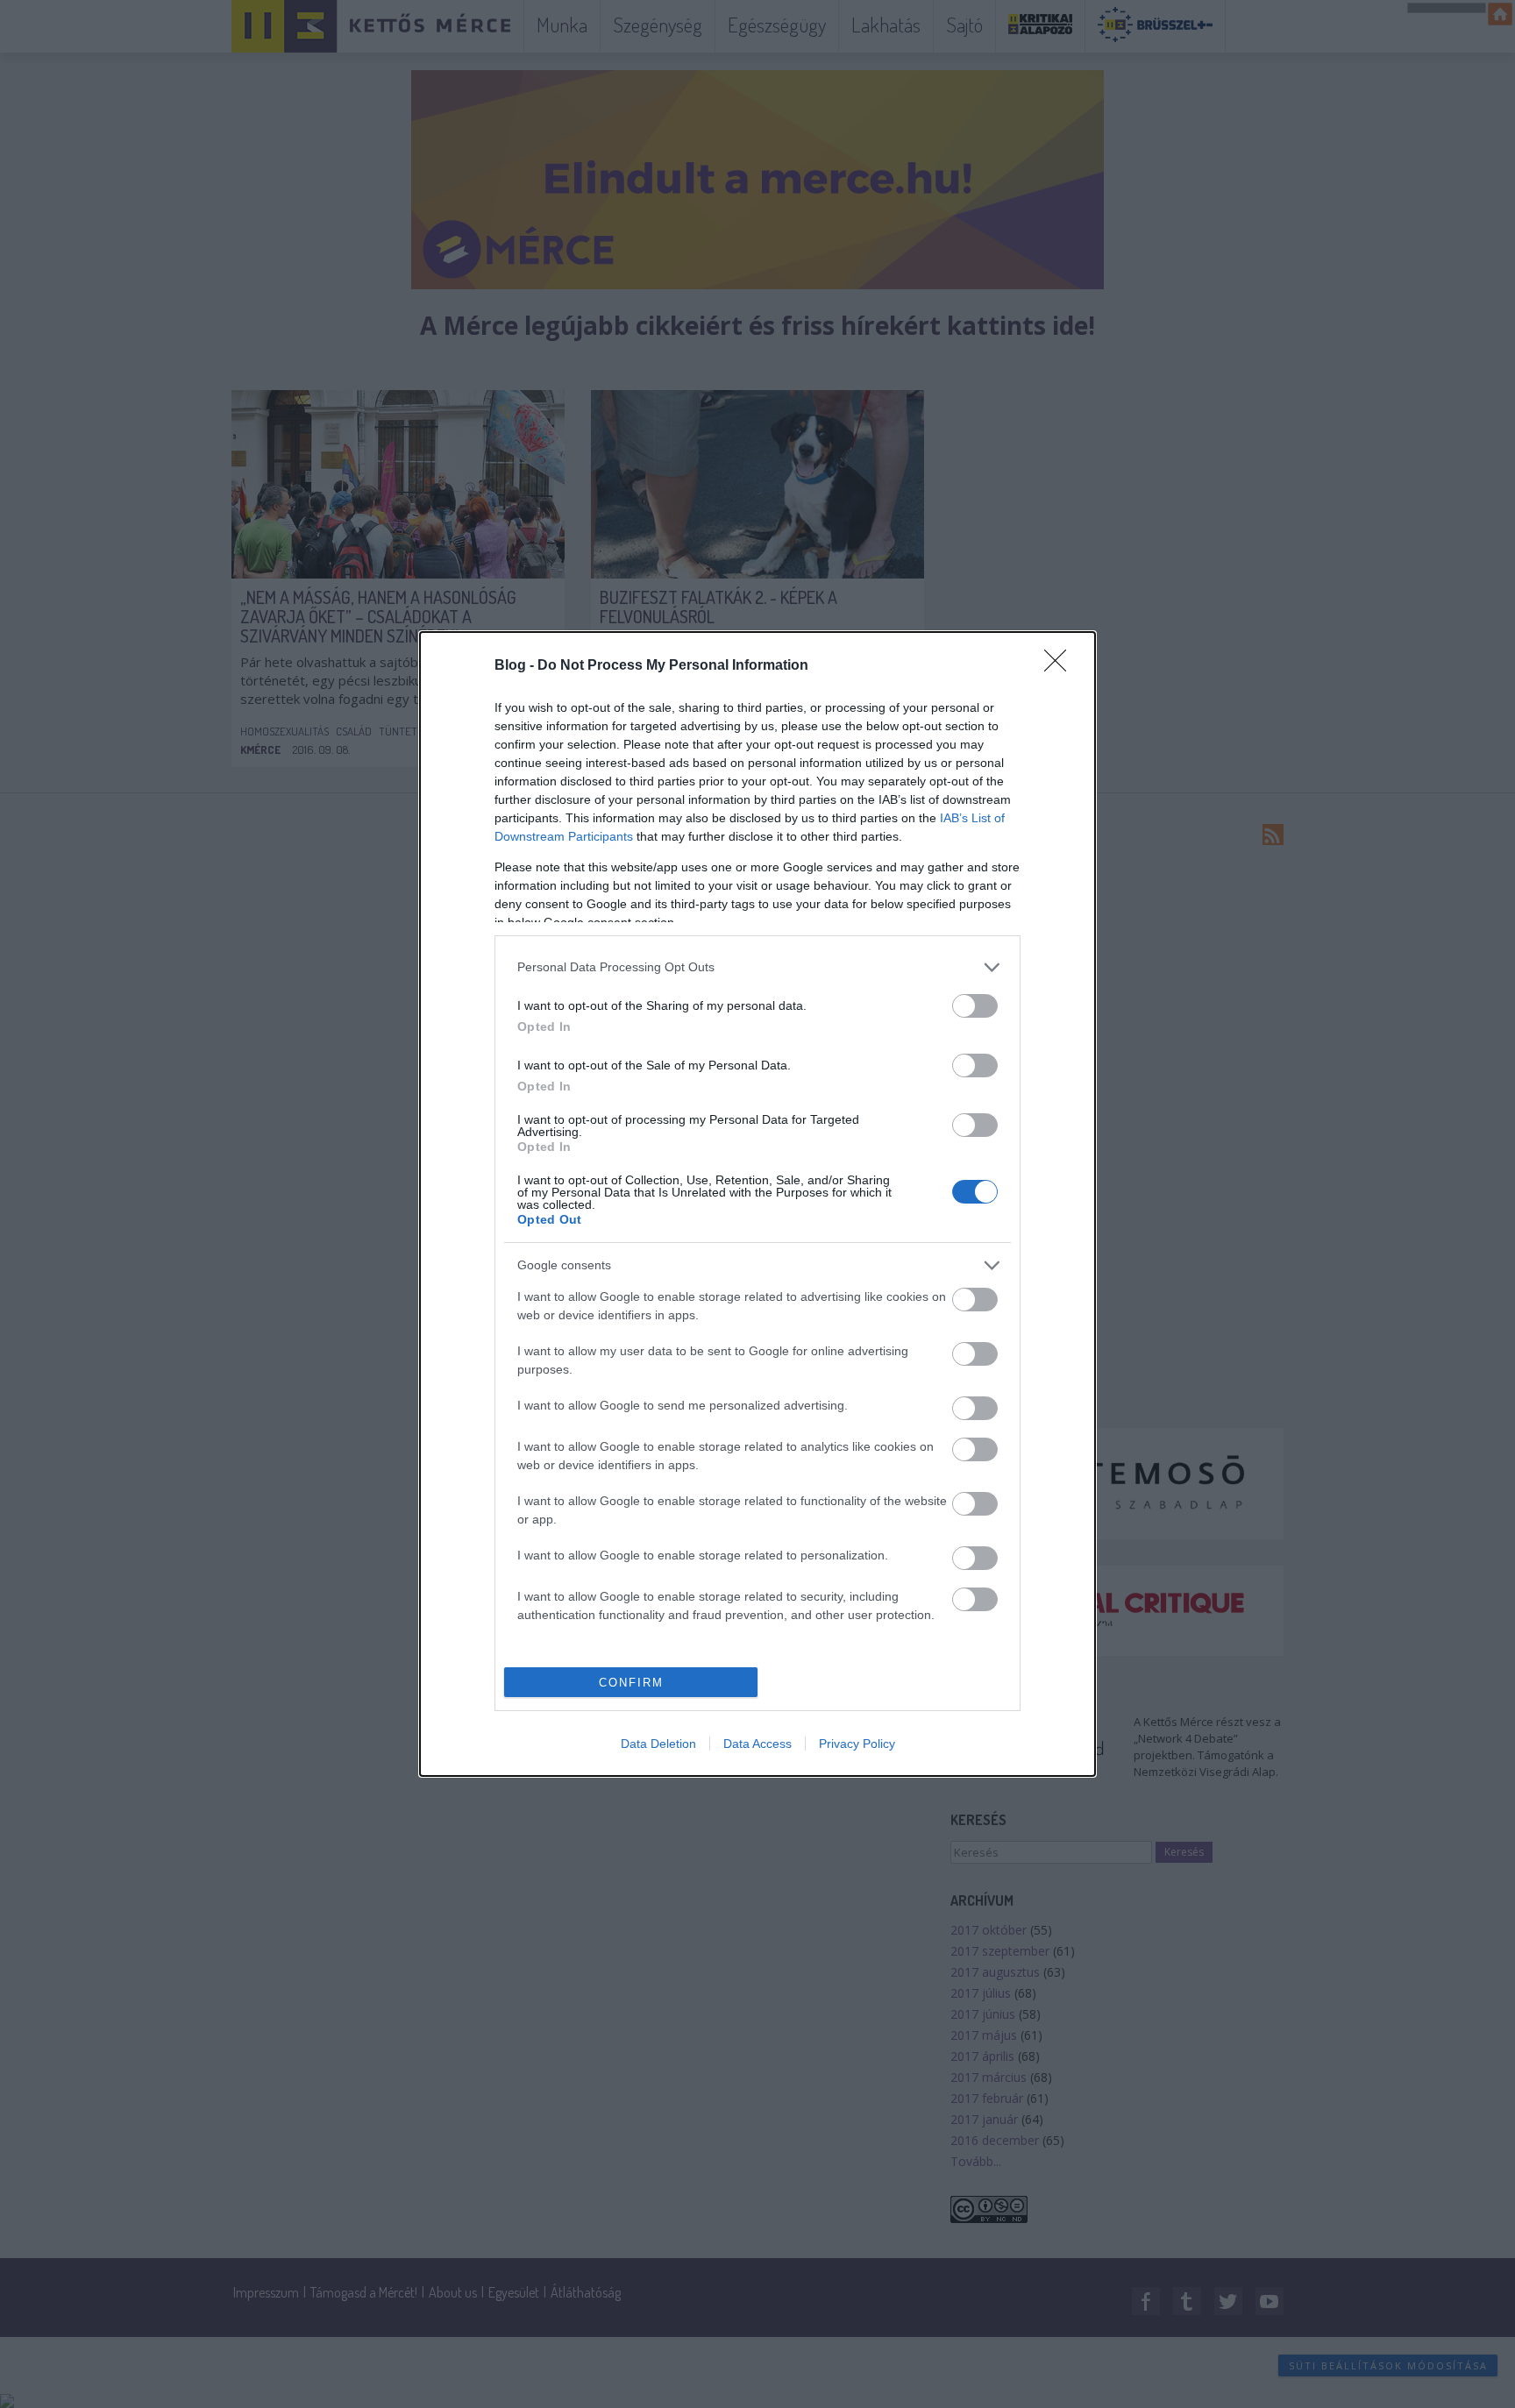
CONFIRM (631, 1683)
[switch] (975, 1006)
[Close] (1061, 666)
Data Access (757, 1744)
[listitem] (757, 967)
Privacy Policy (857, 1744)
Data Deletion (658, 1744)
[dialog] (757, 1204)
